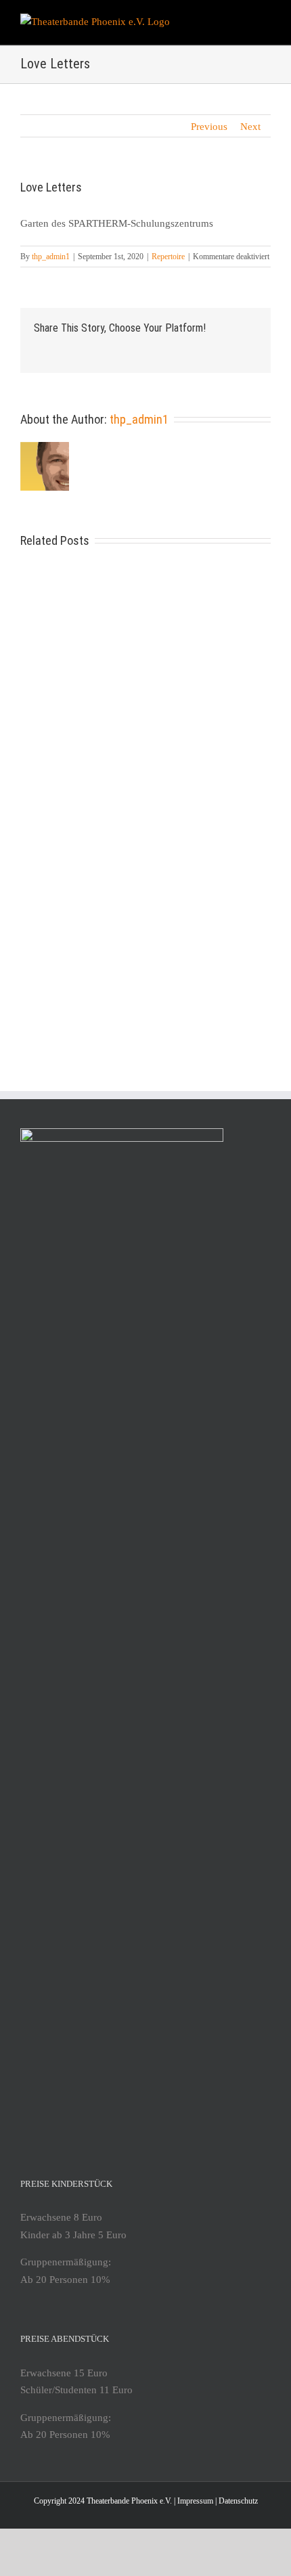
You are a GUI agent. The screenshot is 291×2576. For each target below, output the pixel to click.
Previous (209, 127)
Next (250, 127)
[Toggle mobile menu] (265, 21)
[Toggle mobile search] (241, 21)
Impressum (195, 2501)
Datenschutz (238, 2501)
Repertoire (168, 257)
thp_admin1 (51, 257)
